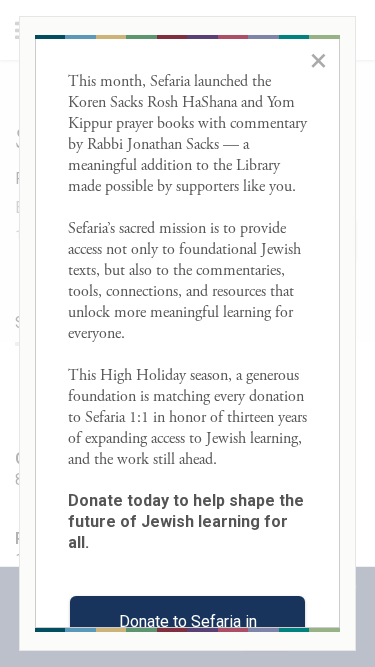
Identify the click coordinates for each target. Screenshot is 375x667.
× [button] (318, 60)
